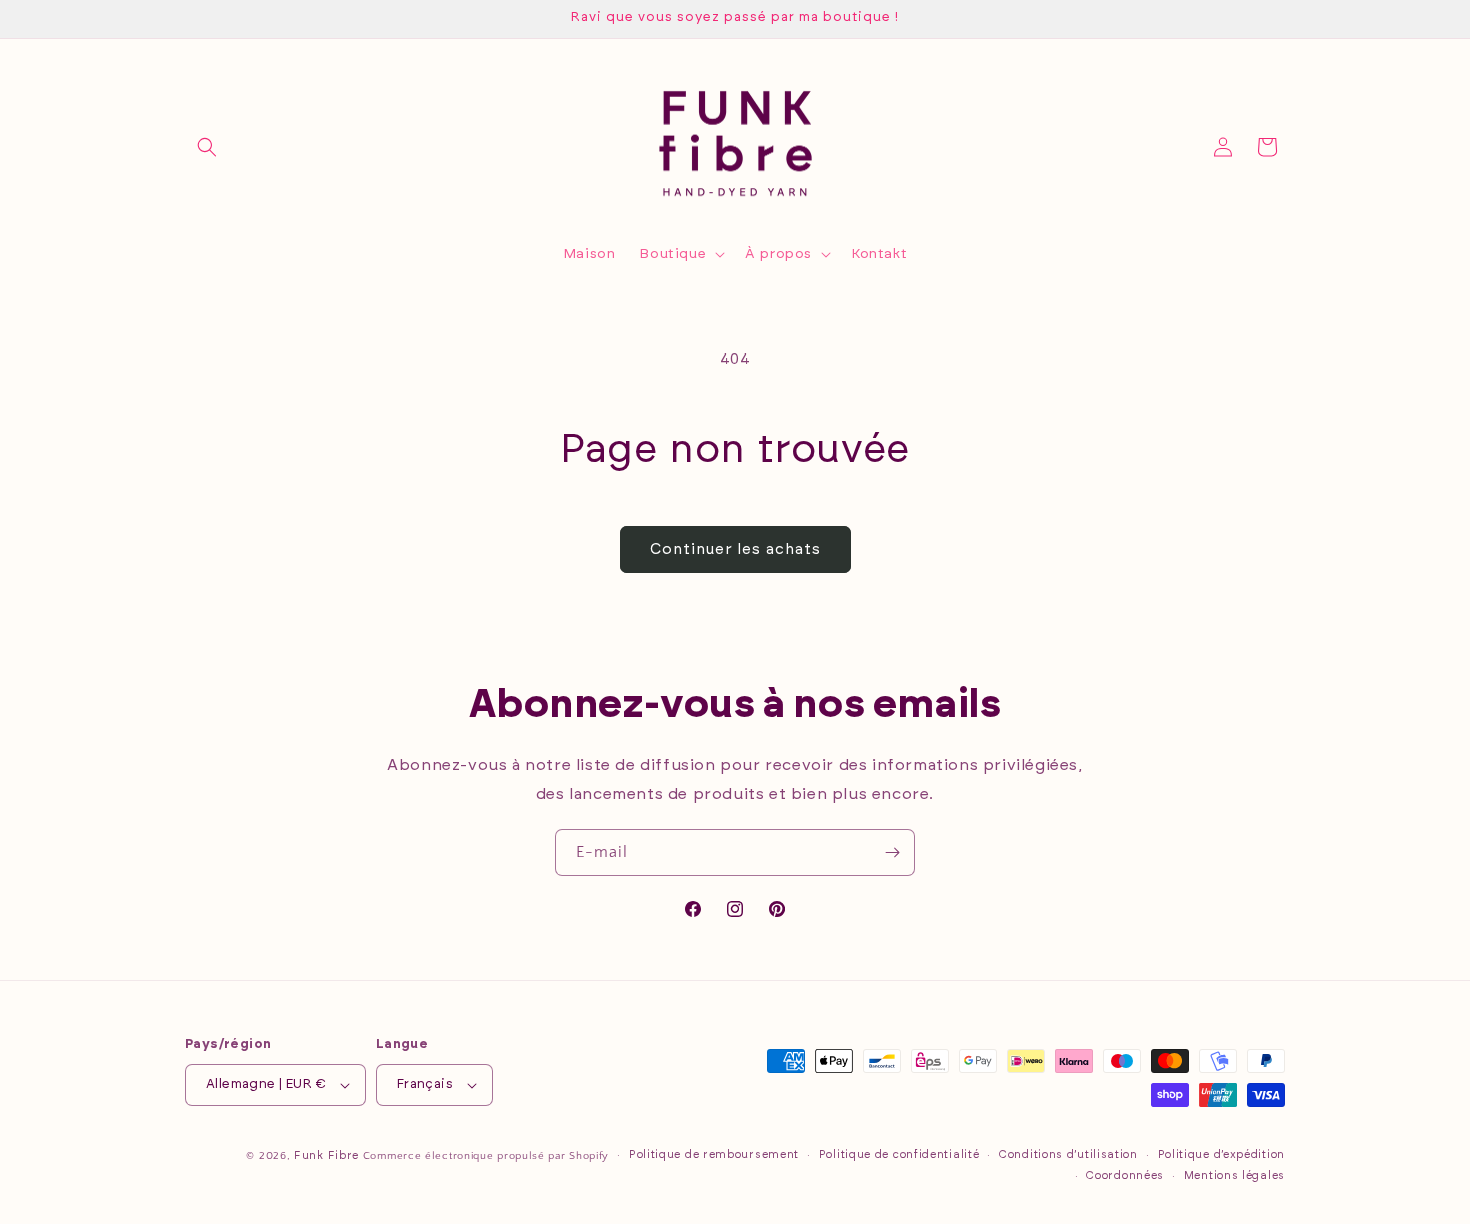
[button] (207, 147)
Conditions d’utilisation (1068, 1154)
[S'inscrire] (892, 852)
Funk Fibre (326, 1155)
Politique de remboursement (714, 1154)
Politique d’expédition (1221, 1154)
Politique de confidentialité (899, 1154)
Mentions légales (1234, 1175)
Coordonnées (1125, 1175)
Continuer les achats (735, 549)
